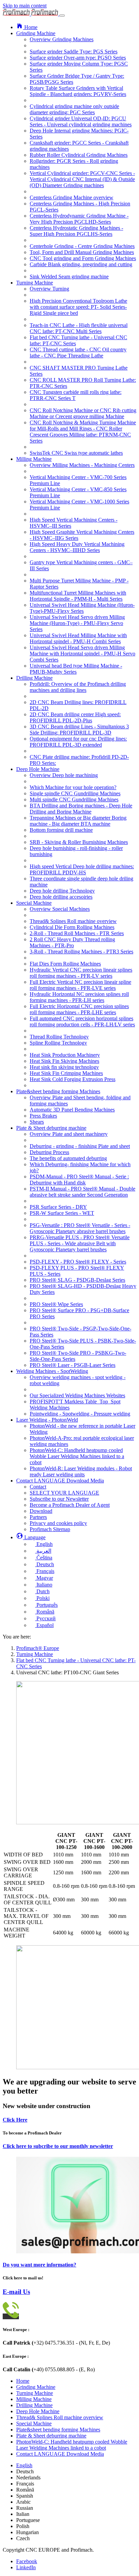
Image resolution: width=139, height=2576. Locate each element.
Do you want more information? (39, 2265)
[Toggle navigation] (62, 16)
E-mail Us (16, 2292)
